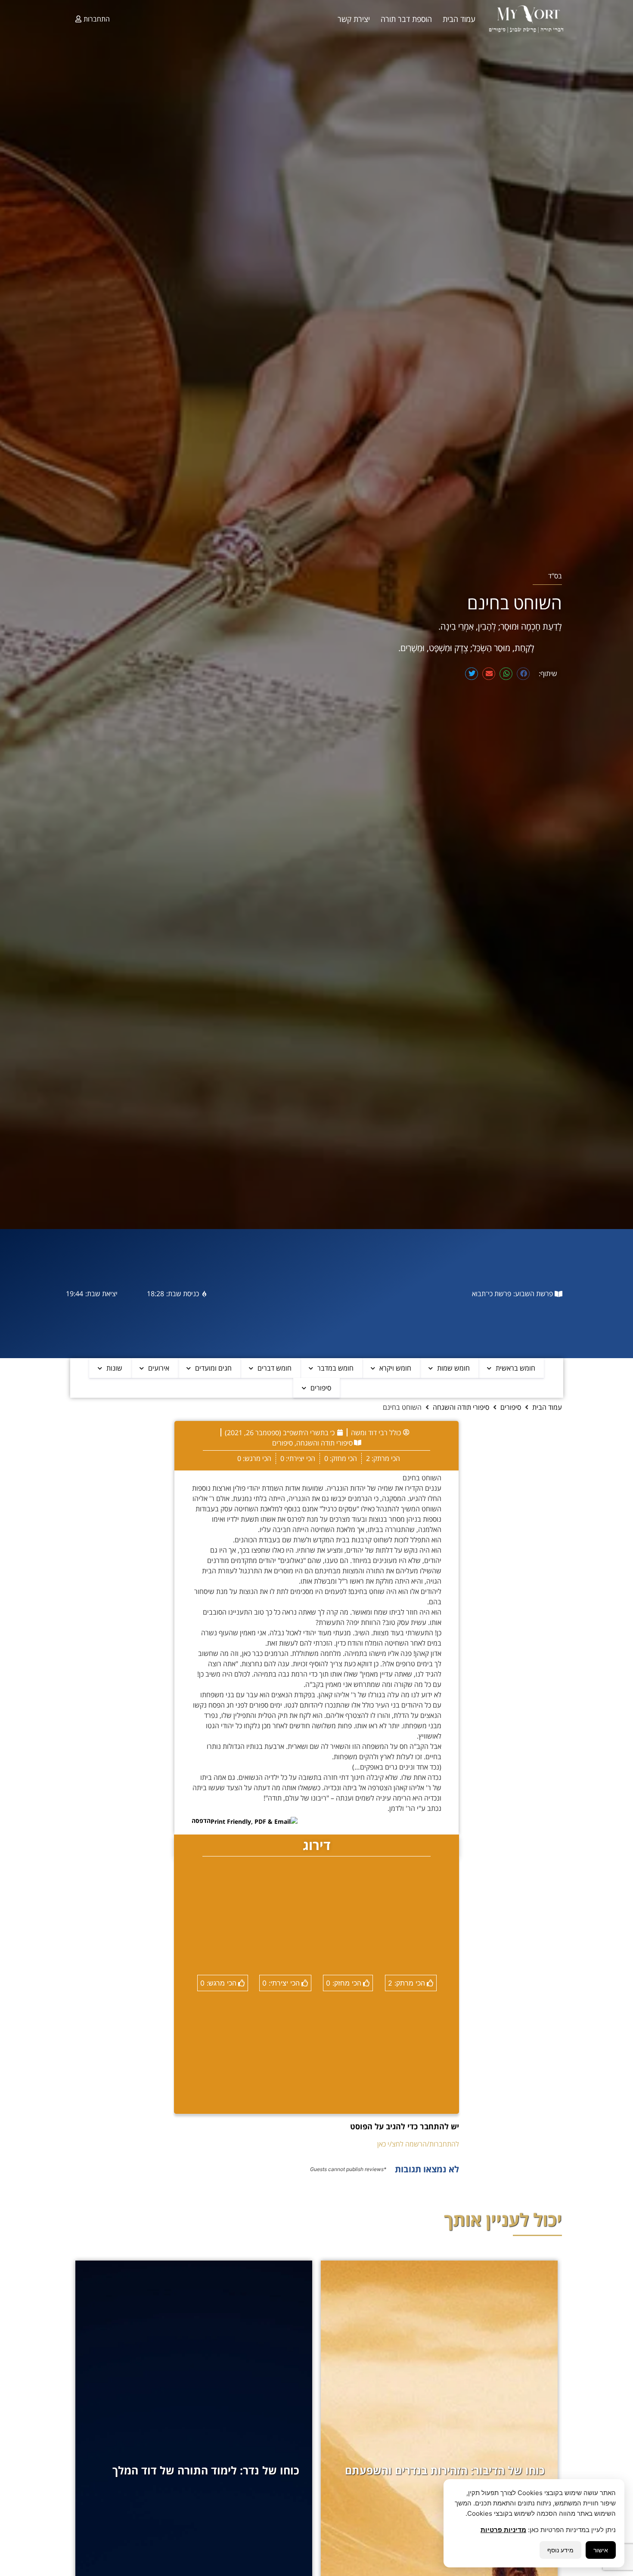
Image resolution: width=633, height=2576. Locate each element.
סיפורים (321, 1388)
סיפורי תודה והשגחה (461, 1407)
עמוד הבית (459, 19)
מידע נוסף (560, 2550)
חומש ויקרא (395, 1368)
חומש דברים (275, 1368)
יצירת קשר (354, 19)
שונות (114, 1368)
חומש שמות (453, 1368)
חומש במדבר (335, 1368)
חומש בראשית (515, 1368)
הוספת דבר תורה (406, 19)
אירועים (159, 1368)
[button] (523, 674)
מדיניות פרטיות (503, 2530)
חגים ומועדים (213, 1368)
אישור (601, 2550)
